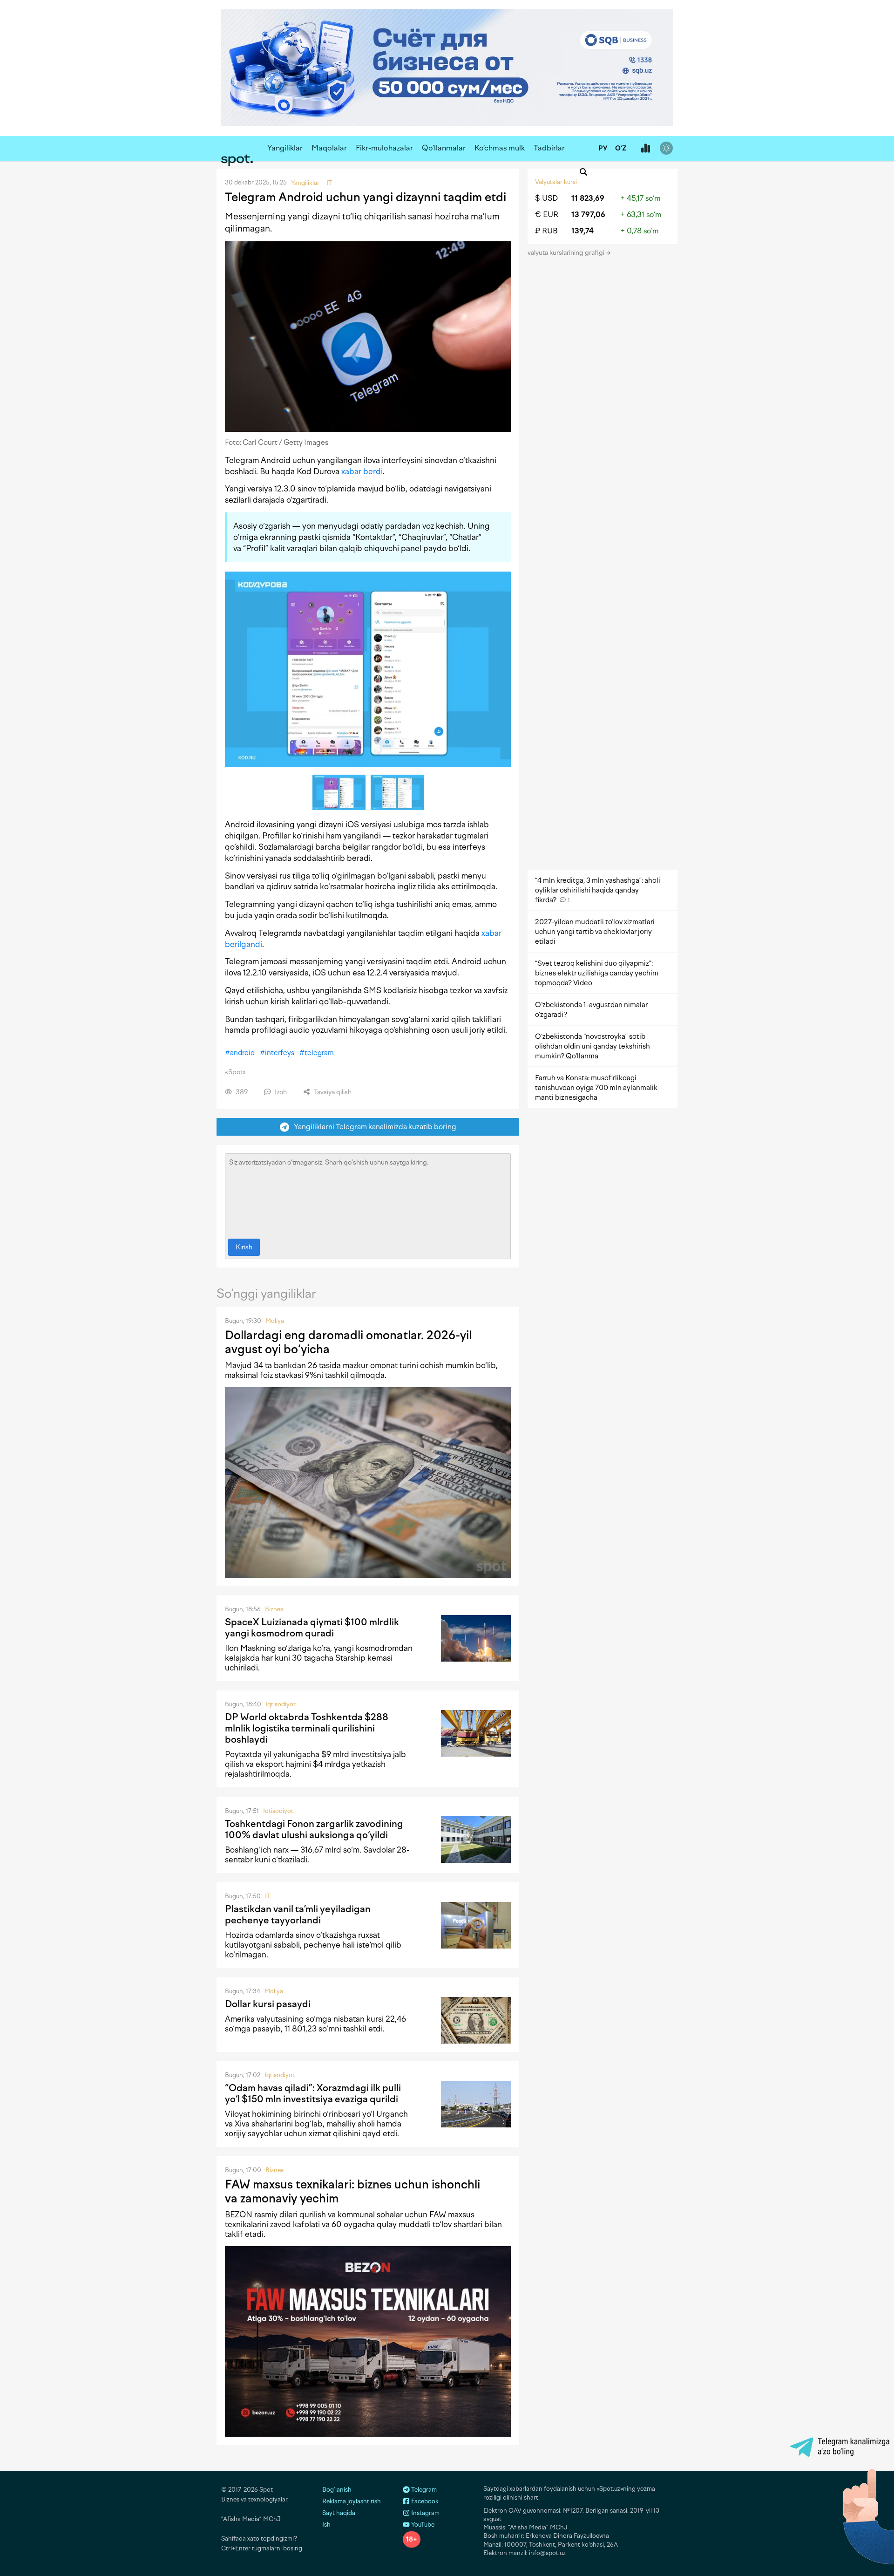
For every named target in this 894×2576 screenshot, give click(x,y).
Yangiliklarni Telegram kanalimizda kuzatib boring (373, 1127)
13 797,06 (588, 215)
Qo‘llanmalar (444, 148)
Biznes (274, 1609)
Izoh (280, 1092)
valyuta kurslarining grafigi (567, 253)
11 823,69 (588, 198)
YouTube (422, 2525)
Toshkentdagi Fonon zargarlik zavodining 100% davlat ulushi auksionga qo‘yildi (314, 1829)
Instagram (425, 2513)
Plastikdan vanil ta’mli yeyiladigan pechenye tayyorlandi (298, 1915)
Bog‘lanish (337, 2490)
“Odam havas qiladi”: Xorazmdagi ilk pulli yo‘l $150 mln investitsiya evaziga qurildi (313, 2093)
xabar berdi (362, 471)
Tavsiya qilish (332, 1092)
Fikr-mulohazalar (384, 148)
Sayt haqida (339, 2513)
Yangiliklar (285, 148)
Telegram (423, 2490)
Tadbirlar (549, 148)
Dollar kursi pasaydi (268, 2004)
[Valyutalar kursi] (645, 149)
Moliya (275, 1321)
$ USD (546, 198)
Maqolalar (329, 148)
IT (268, 1896)
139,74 (582, 231)
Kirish (244, 1247)
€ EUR (547, 215)
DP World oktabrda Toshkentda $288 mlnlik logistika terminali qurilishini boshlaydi (307, 1728)
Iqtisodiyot (281, 1704)
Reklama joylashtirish (352, 2501)
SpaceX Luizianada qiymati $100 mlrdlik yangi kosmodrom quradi (312, 1628)
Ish (326, 2525)
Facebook (424, 2501)
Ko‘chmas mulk (500, 148)
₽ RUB (546, 231)
